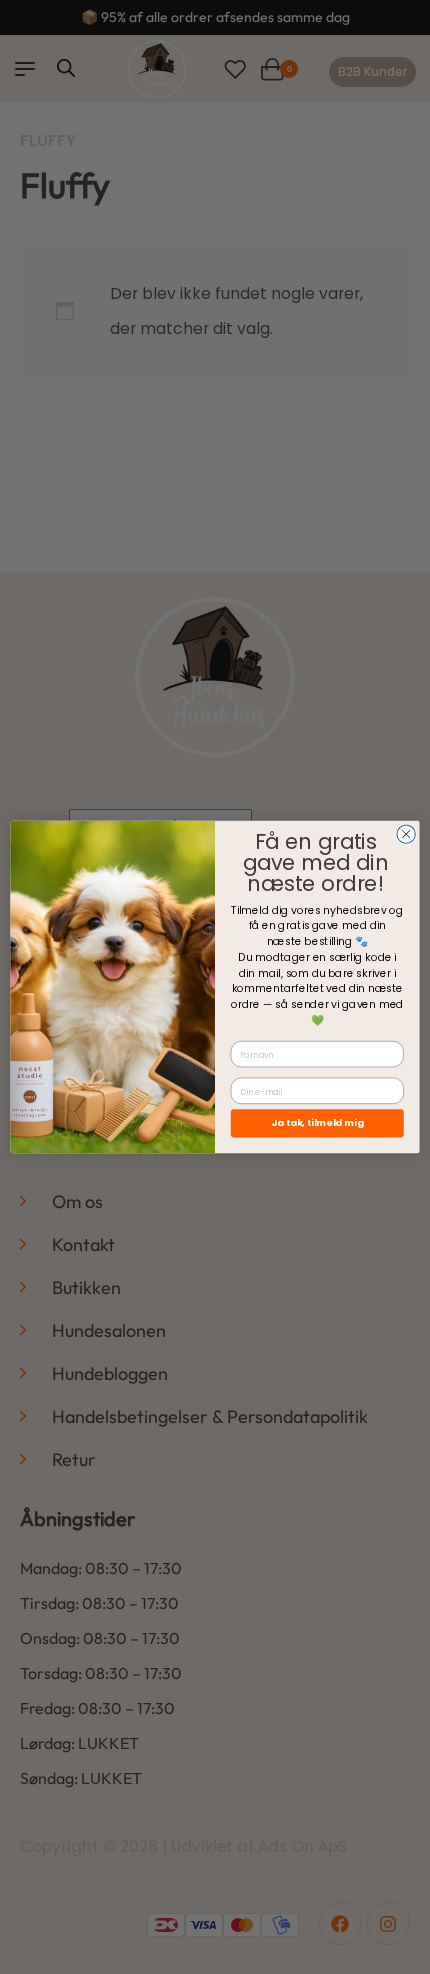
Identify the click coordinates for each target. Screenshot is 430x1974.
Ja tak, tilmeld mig (317, 1123)
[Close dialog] (406, 834)
